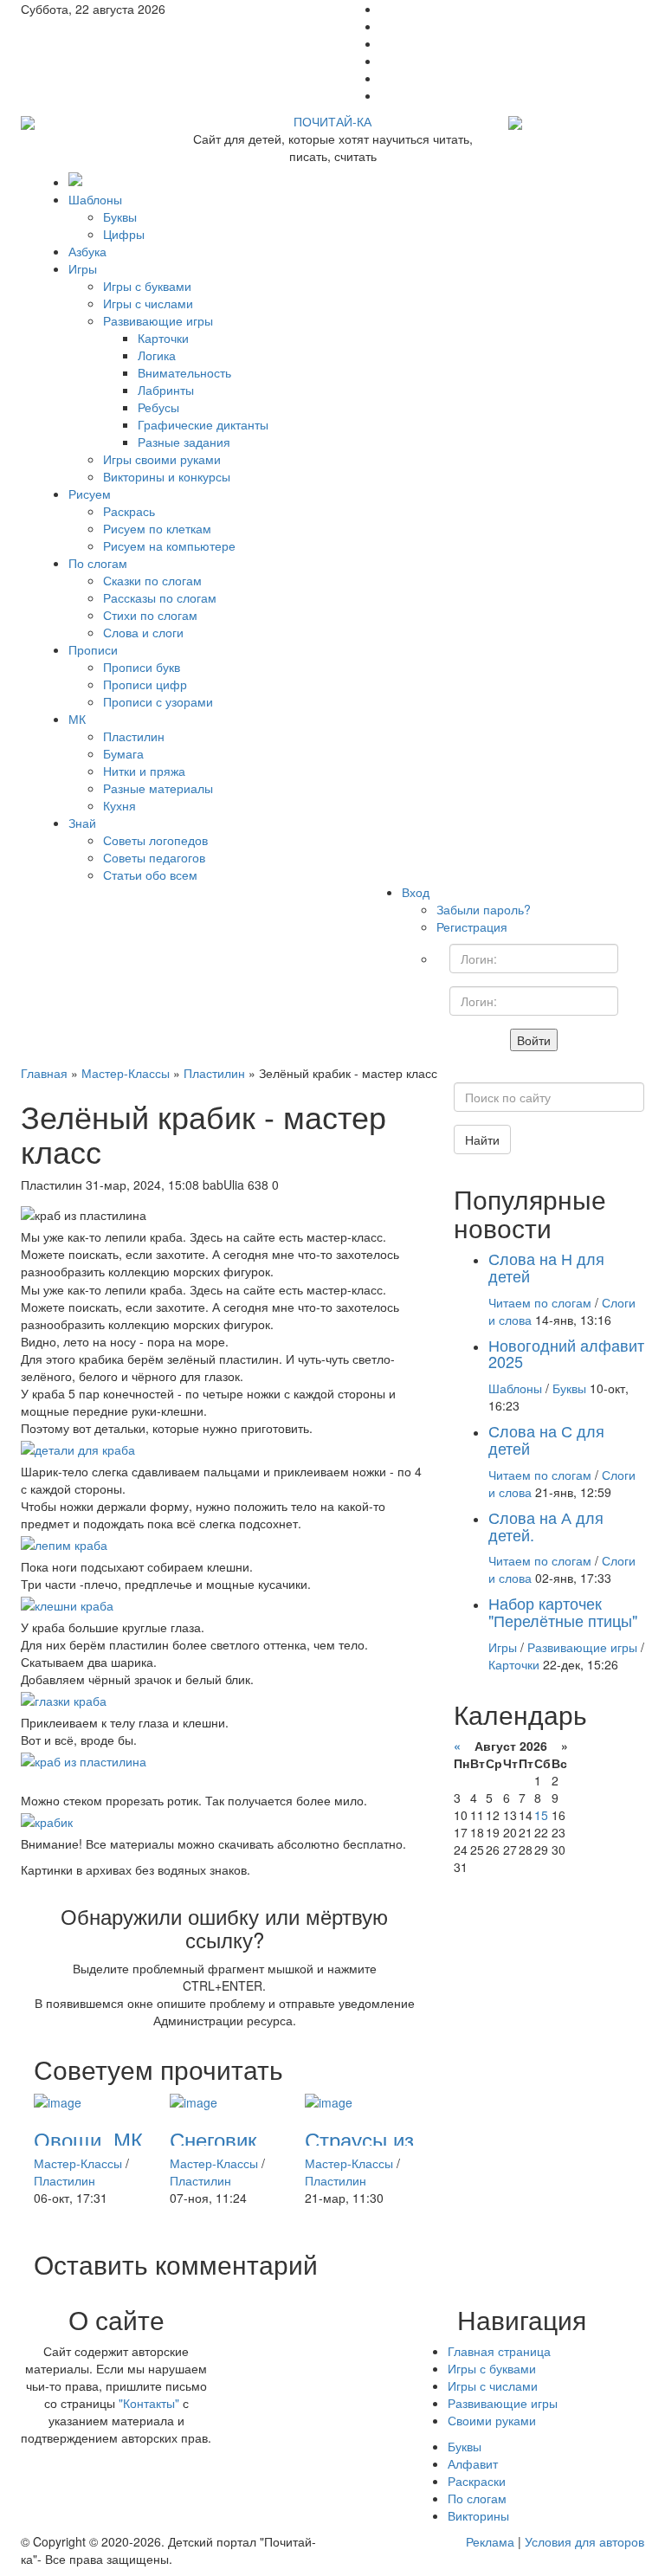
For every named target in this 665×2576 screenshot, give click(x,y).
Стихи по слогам (150, 615)
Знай (82, 823)
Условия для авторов (584, 2541)
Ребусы (158, 407)
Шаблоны (95, 199)
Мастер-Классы (78, 2163)
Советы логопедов (155, 840)
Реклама (490, 2541)
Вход (416, 892)
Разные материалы (158, 788)
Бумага (123, 753)
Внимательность (184, 372)
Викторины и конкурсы (167, 476)
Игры (83, 268)
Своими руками (492, 2420)
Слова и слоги (143, 632)
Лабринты (166, 390)
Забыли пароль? (484, 909)
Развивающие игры (158, 320)
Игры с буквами (147, 286)
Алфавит (473, 2463)
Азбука (87, 251)
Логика (157, 355)
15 (541, 1815)
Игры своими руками (162, 459)
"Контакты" (149, 2403)
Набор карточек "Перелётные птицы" (563, 1611)
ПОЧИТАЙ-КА (332, 121)
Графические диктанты (203, 424)
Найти (482, 1140)
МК (77, 719)
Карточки (163, 338)
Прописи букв (142, 667)
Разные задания (184, 442)
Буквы (120, 216)
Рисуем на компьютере (169, 546)
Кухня (119, 805)
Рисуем (90, 494)
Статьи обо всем (150, 875)
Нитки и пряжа (144, 771)
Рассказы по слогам (160, 597)
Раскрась (129, 511)
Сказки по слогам (152, 580)
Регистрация (472, 926)
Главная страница (499, 2351)
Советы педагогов (154, 857)
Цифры (124, 234)
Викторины (478, 2515)
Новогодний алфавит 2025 (566, 1353)
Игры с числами (148, 303)
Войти (534, 1040)
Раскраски (477, 2481)
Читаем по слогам (540, 1302)
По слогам (98, 563)
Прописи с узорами (158, 701)
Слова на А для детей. (546, 1526)
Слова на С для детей (546, 1439)
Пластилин (134, 736)
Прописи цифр (145, 684)
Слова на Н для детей (546, 1267)
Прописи (93, 649)
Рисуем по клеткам (157, 528)
